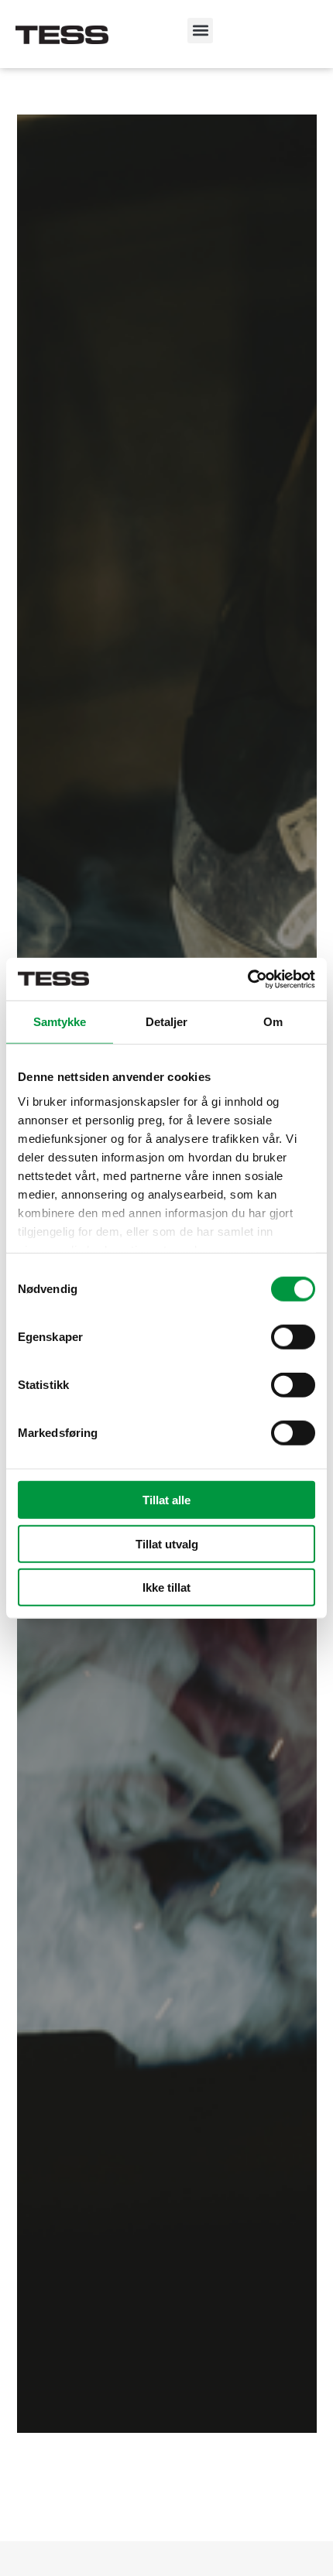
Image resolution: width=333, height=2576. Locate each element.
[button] (200, 31)
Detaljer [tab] (167, 1022)
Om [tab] (273, 1022)
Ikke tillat (166, 1587)
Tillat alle (166, 1500)
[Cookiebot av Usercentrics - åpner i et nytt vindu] (247, 979)
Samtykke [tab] (60, 1022)
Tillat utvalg (167, 1543)
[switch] (293, 1337)
